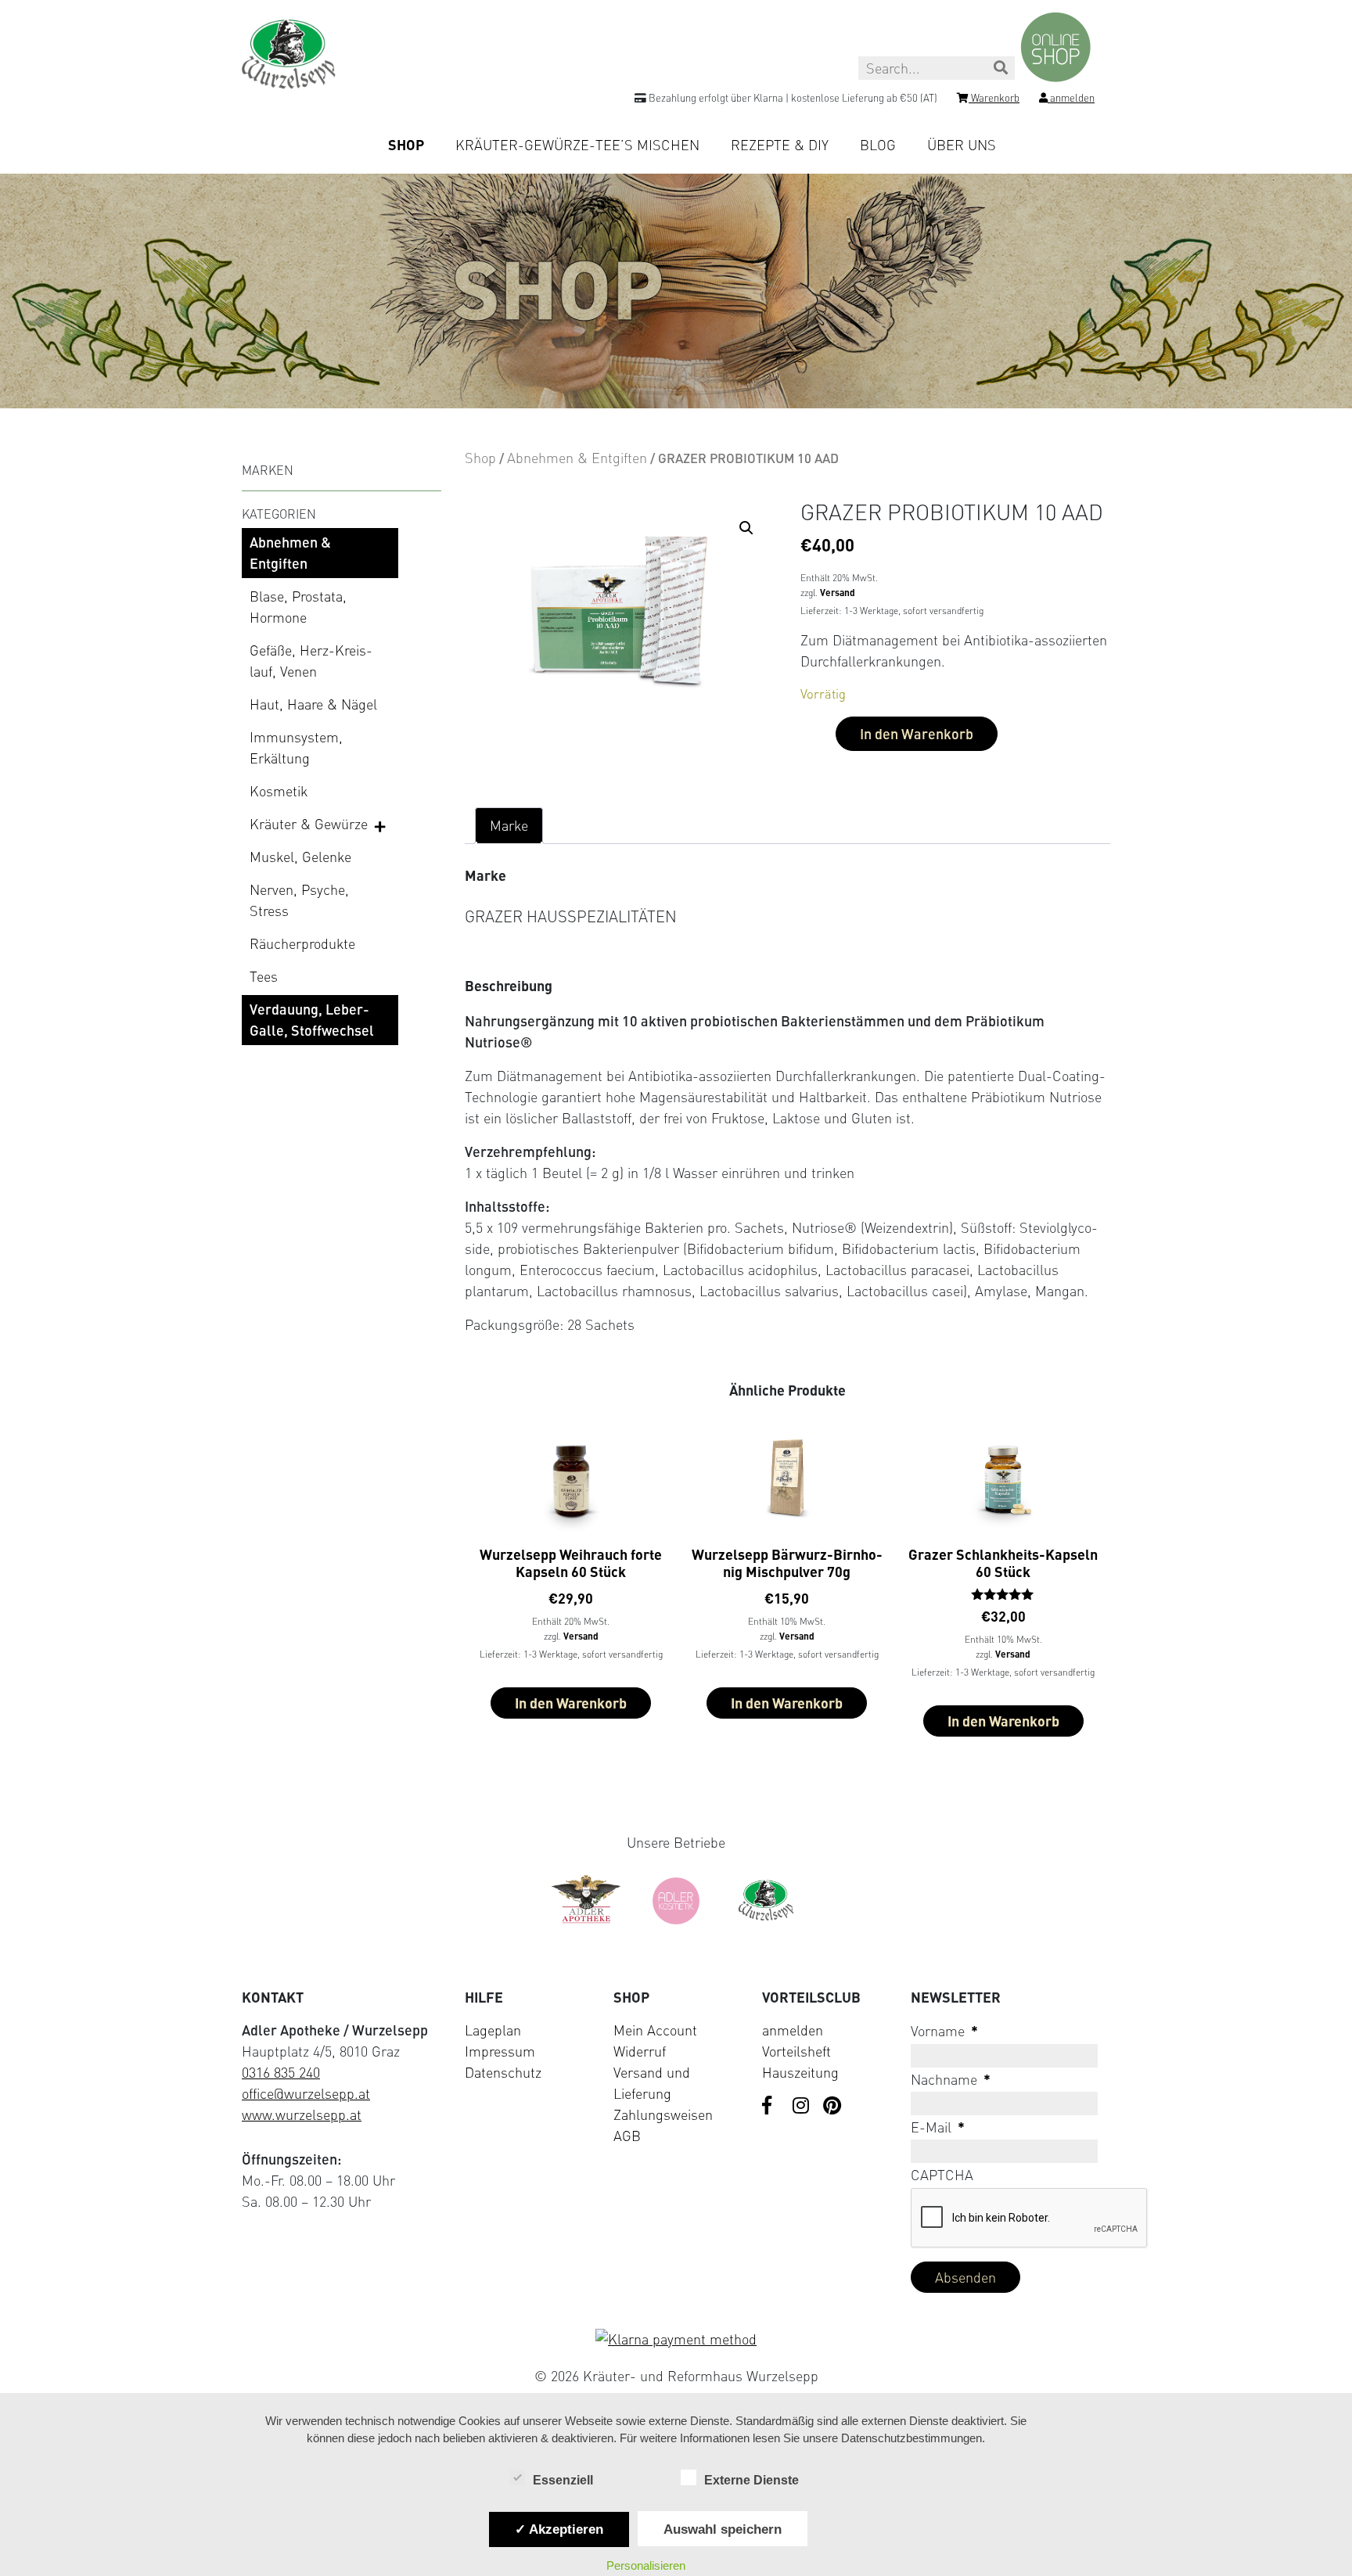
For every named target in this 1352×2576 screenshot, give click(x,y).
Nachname (951, 2079)
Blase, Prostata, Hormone (298, 607)
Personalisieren (646, 2565)
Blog (878, 145)
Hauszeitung (800, 2072)
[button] (746, 528)
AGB (627, 2136)
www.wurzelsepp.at (302, 2114)
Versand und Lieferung (652, 2083)
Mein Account (655, 2030)
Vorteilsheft (796, 2051)
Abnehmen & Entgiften (290, 553)
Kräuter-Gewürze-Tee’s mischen (577, 145)
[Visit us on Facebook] (771, 2107)
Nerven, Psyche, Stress (299, 900)
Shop (406, 145)
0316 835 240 (281, 2072)
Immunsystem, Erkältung (296, 747)
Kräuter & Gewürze (309, 824)
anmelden (793, 2030)
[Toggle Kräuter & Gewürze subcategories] (381, 825)
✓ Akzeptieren (559, 2529)
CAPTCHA (942, 2175)
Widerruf (640, 2051)
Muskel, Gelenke (300, 857)
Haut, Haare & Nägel (313, 704)
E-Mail (938, 2127)
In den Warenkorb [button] (571, 1703)
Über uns (962, 145)
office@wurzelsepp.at (306, 2093)
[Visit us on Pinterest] (832, 2107)
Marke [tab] (509, 825)
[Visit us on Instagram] (802, 2107)
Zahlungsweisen (663, 2114)
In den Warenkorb (917, 734)
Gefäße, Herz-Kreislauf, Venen (311, 661)
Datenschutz (503, 2072)
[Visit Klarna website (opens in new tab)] (676, 2339)
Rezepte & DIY (780, 145)
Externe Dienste (752, 2480)
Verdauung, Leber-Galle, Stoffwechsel (312, 1020)
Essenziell (563, 2480)
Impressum (500, 2051)
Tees (264, 976)
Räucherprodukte (302, 943)
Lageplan (493, 2030)
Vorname (944, 2031)
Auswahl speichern (723, 2529)
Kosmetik (279, 791)
